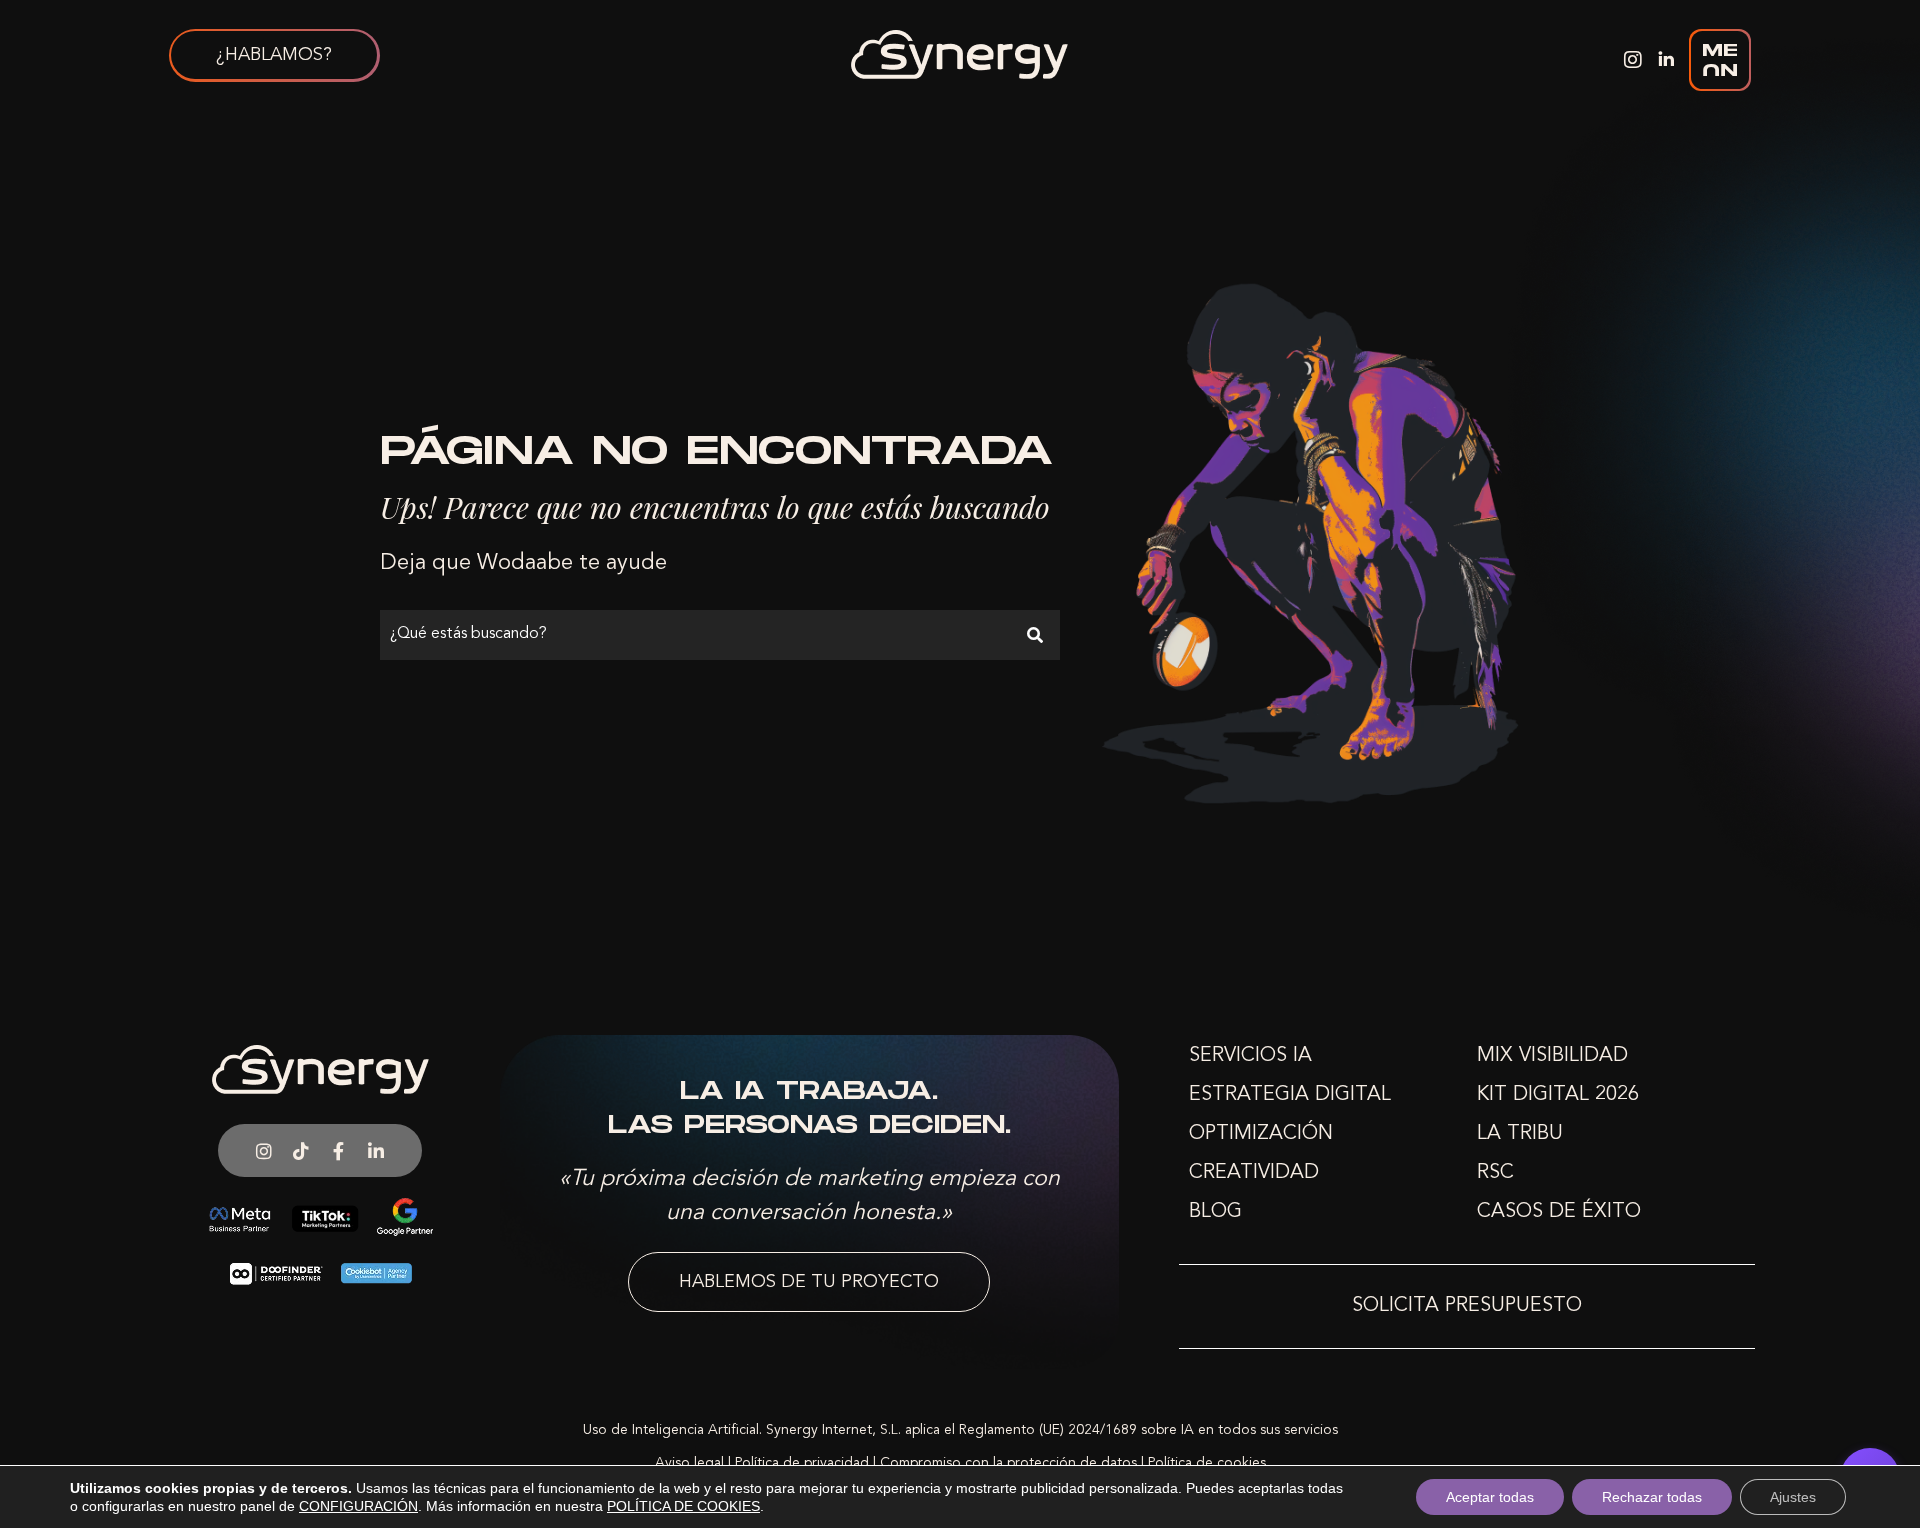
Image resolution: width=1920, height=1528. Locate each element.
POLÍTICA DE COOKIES (683, 1506)
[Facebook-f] (339, 1150)
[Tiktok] (301, 1150)
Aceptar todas (1490, 1497)
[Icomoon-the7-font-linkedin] (1666, 60)
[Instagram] (1633, 60)
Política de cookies (1207, 1463)
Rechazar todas (1652, 1497)
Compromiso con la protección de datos (1008, 1463)
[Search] (1035, 635)
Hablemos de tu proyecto (809, 1282)
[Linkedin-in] (376, 1150)
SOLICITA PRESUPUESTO (1467, 1306)
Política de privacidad (802, 1463)
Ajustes (1793, 1497)
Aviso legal (689, 1463)
